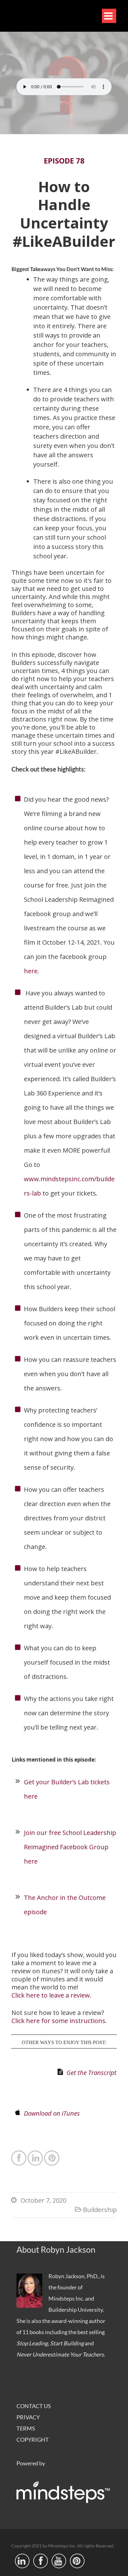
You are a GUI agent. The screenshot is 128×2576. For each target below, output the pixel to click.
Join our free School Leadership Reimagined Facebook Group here (70, 1847)
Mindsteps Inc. (66, 2298)
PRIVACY (28, 2417)
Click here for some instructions (58, 2021)
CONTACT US (34, 2406)
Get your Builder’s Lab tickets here (67, 1789)
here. (33, 971)
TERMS (26, 2428)
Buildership (100, 2210)
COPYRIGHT (33, 2440)
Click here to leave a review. (51, 1995)
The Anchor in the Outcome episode (65, 1905)
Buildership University (76, 2310)
